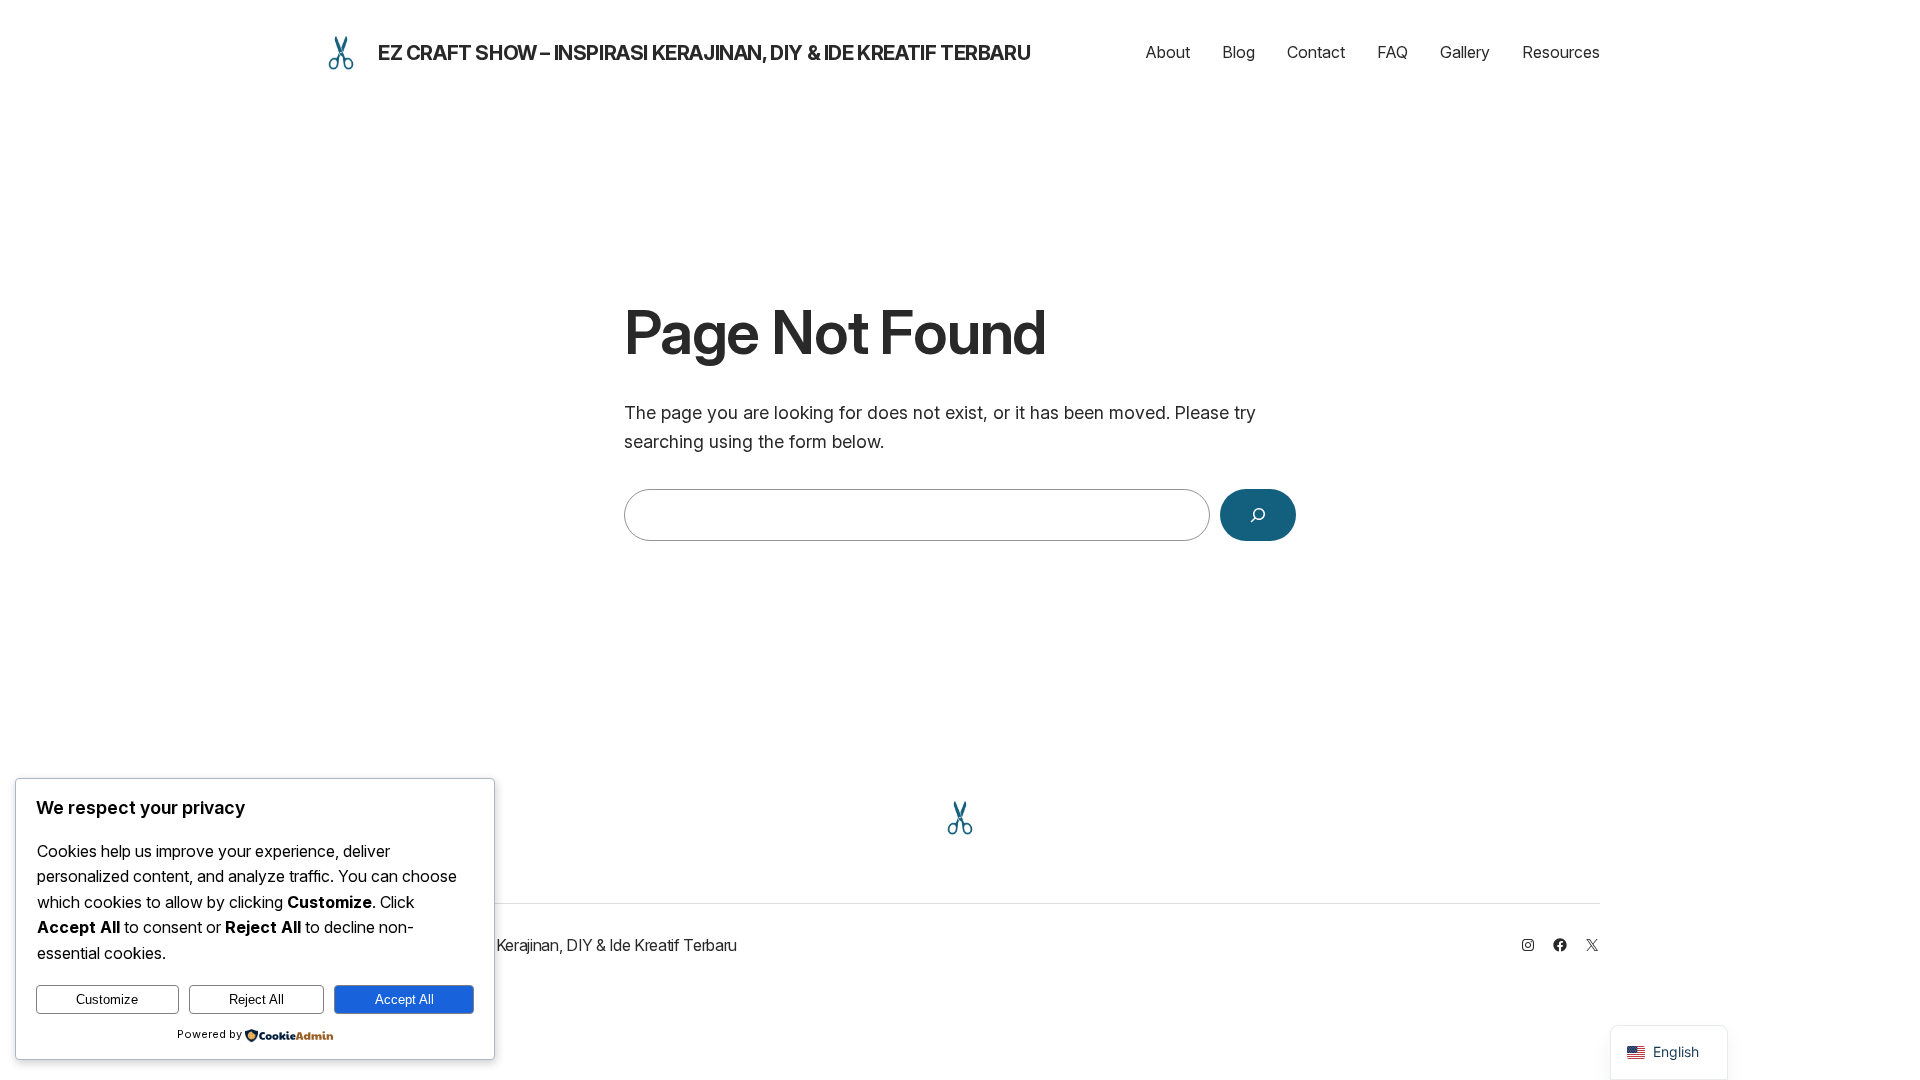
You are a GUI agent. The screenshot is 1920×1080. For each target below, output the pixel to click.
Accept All (404, 999)
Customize (107, 999)
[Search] (1258, 515)
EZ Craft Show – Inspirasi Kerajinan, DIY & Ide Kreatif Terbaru (704, 53)
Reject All (256, 999)
